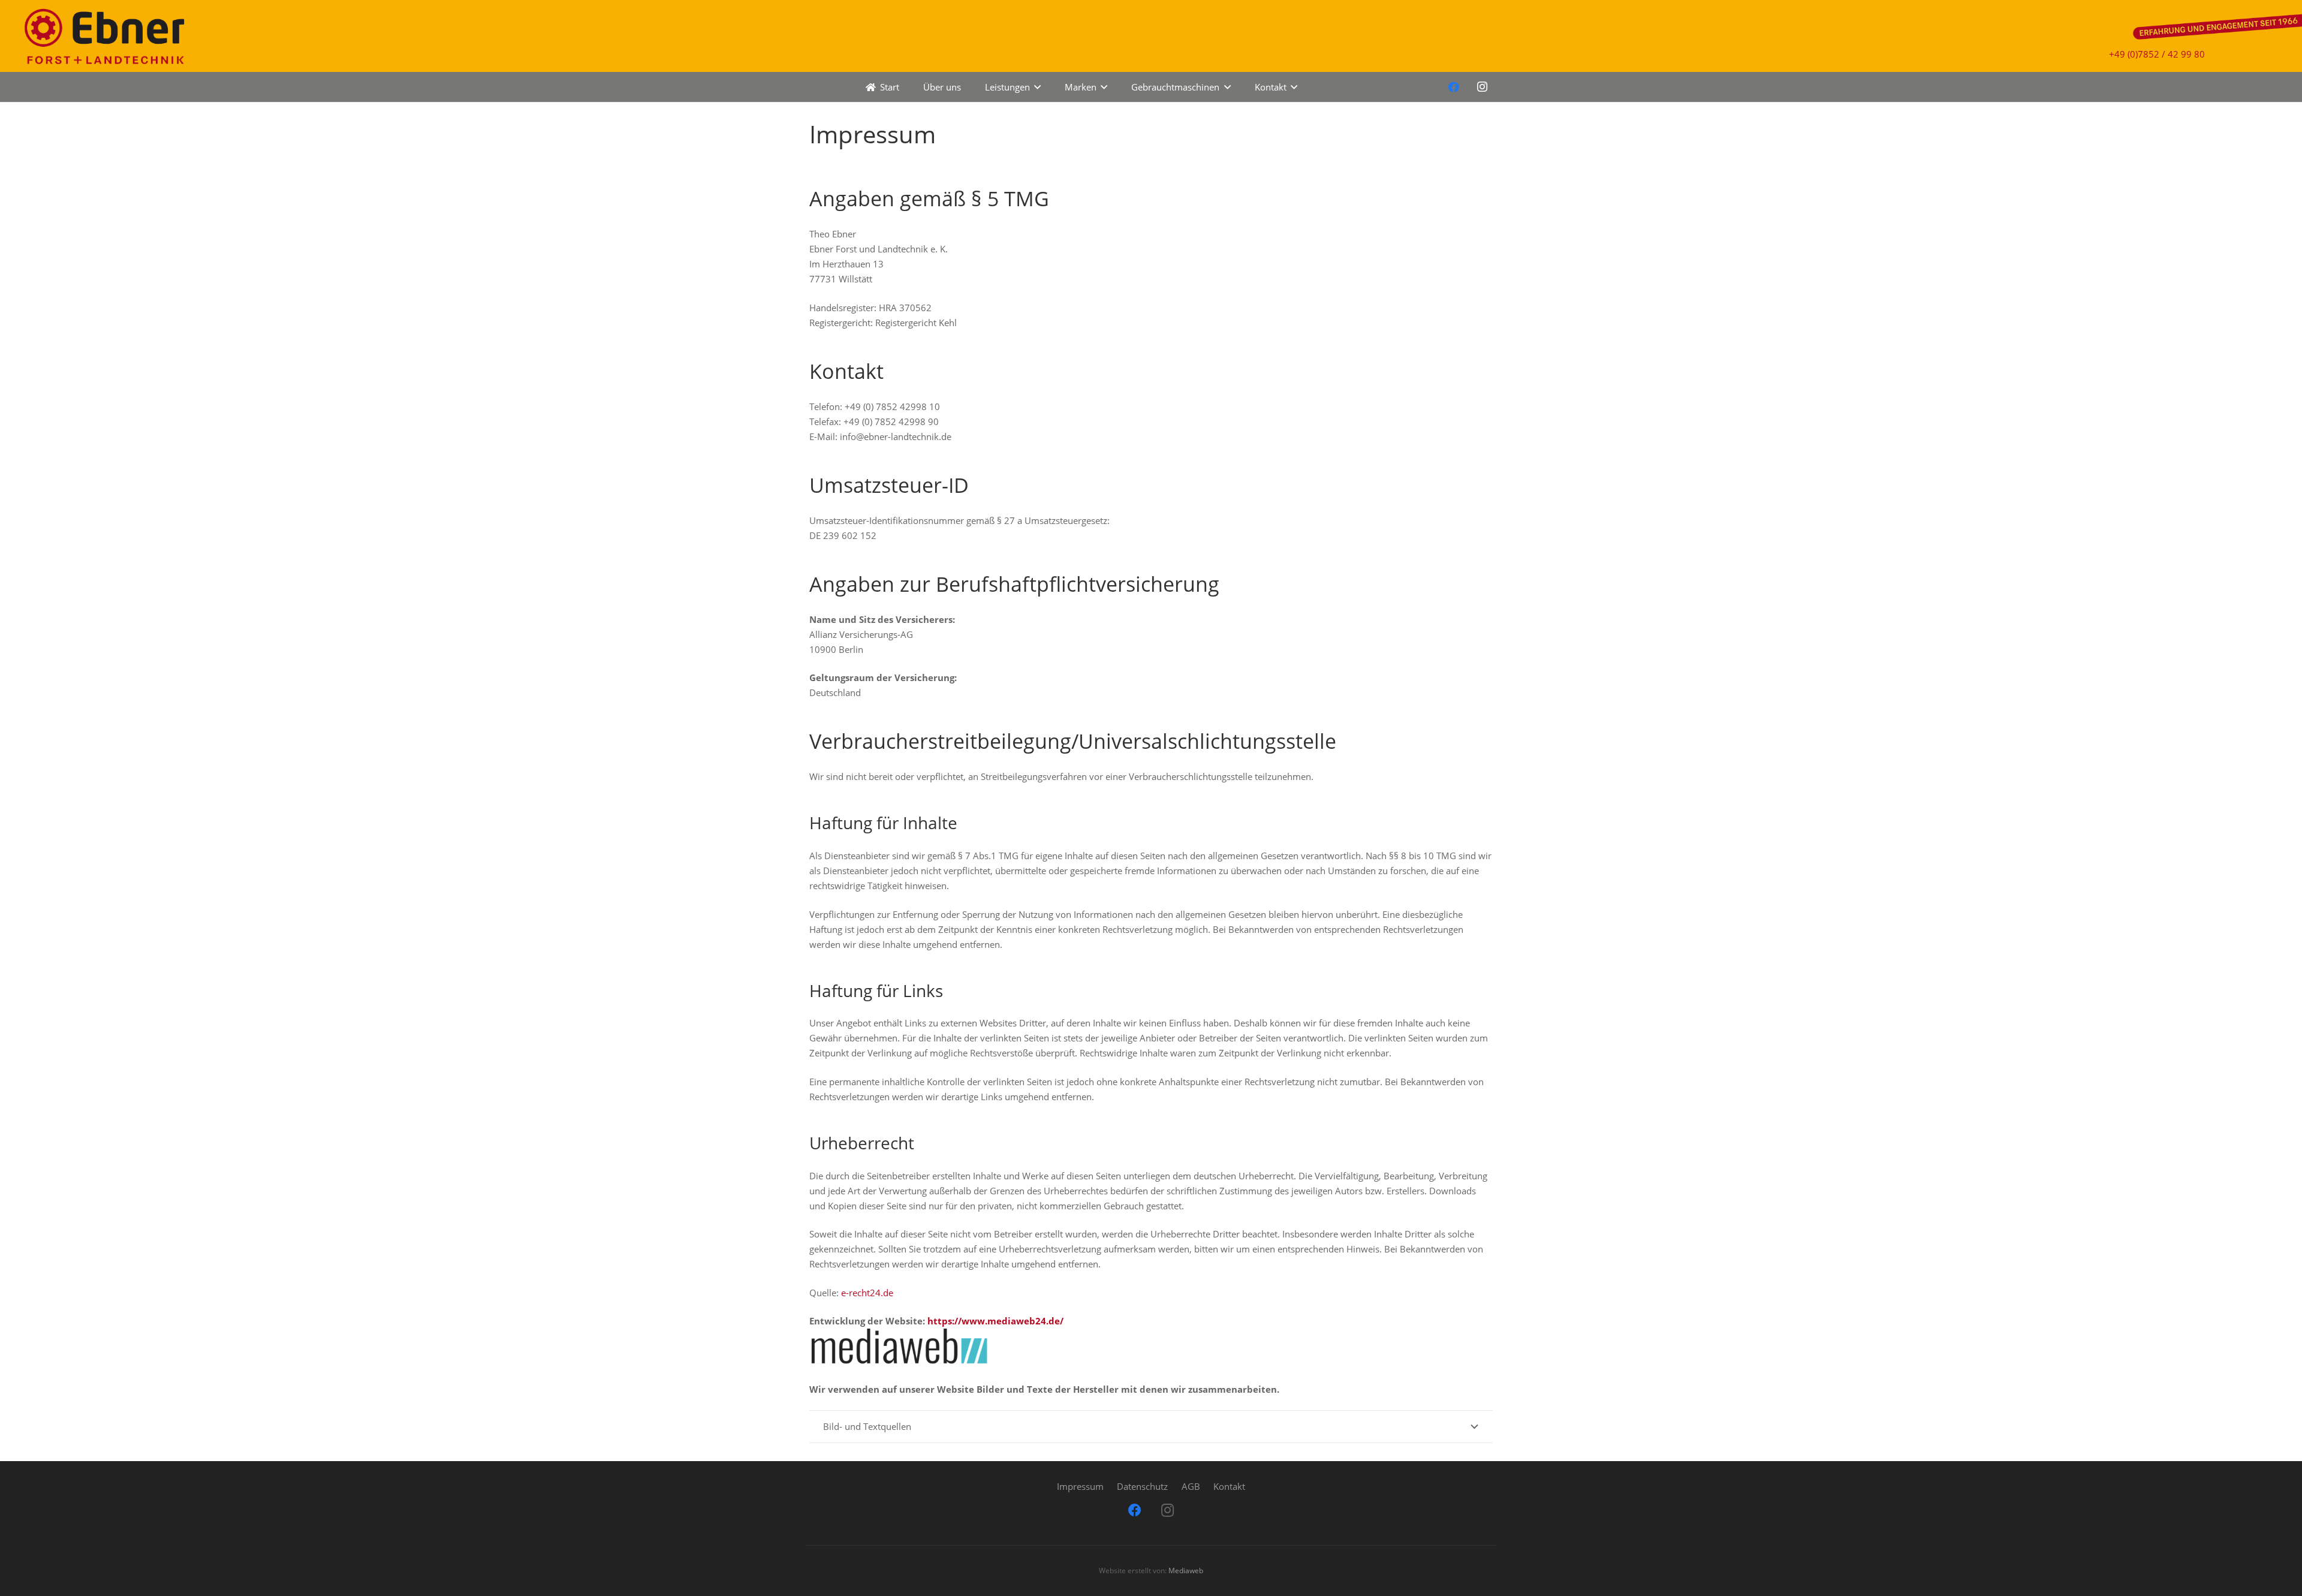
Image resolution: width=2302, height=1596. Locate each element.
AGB (1191, 1486)
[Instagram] (1482, 87)
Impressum (1080, 1486)
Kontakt (1229, 1486)
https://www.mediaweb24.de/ (995, 1321)
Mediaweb (1186, 1571)
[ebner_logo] (102, 36)
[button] (1035, 87)
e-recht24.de (867, 1293)
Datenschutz (1142, 1486)
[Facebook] (1454, 87)
